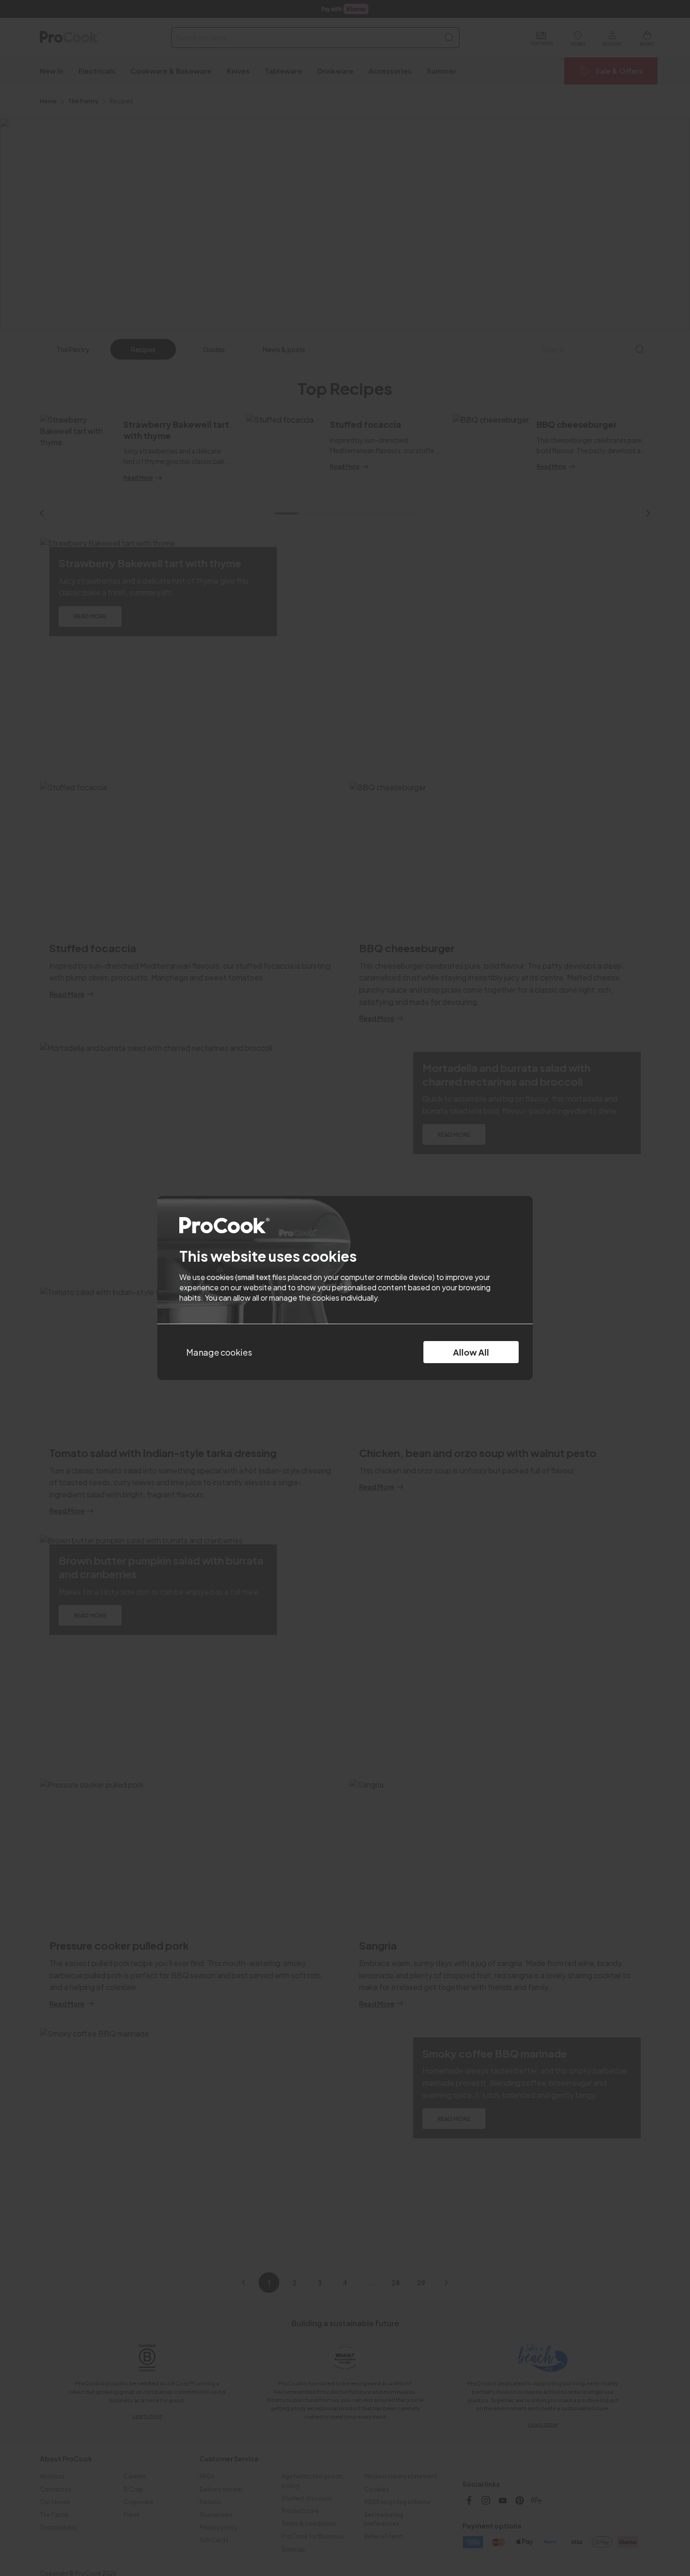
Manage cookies (219, 1352)
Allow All (471, 1352)
